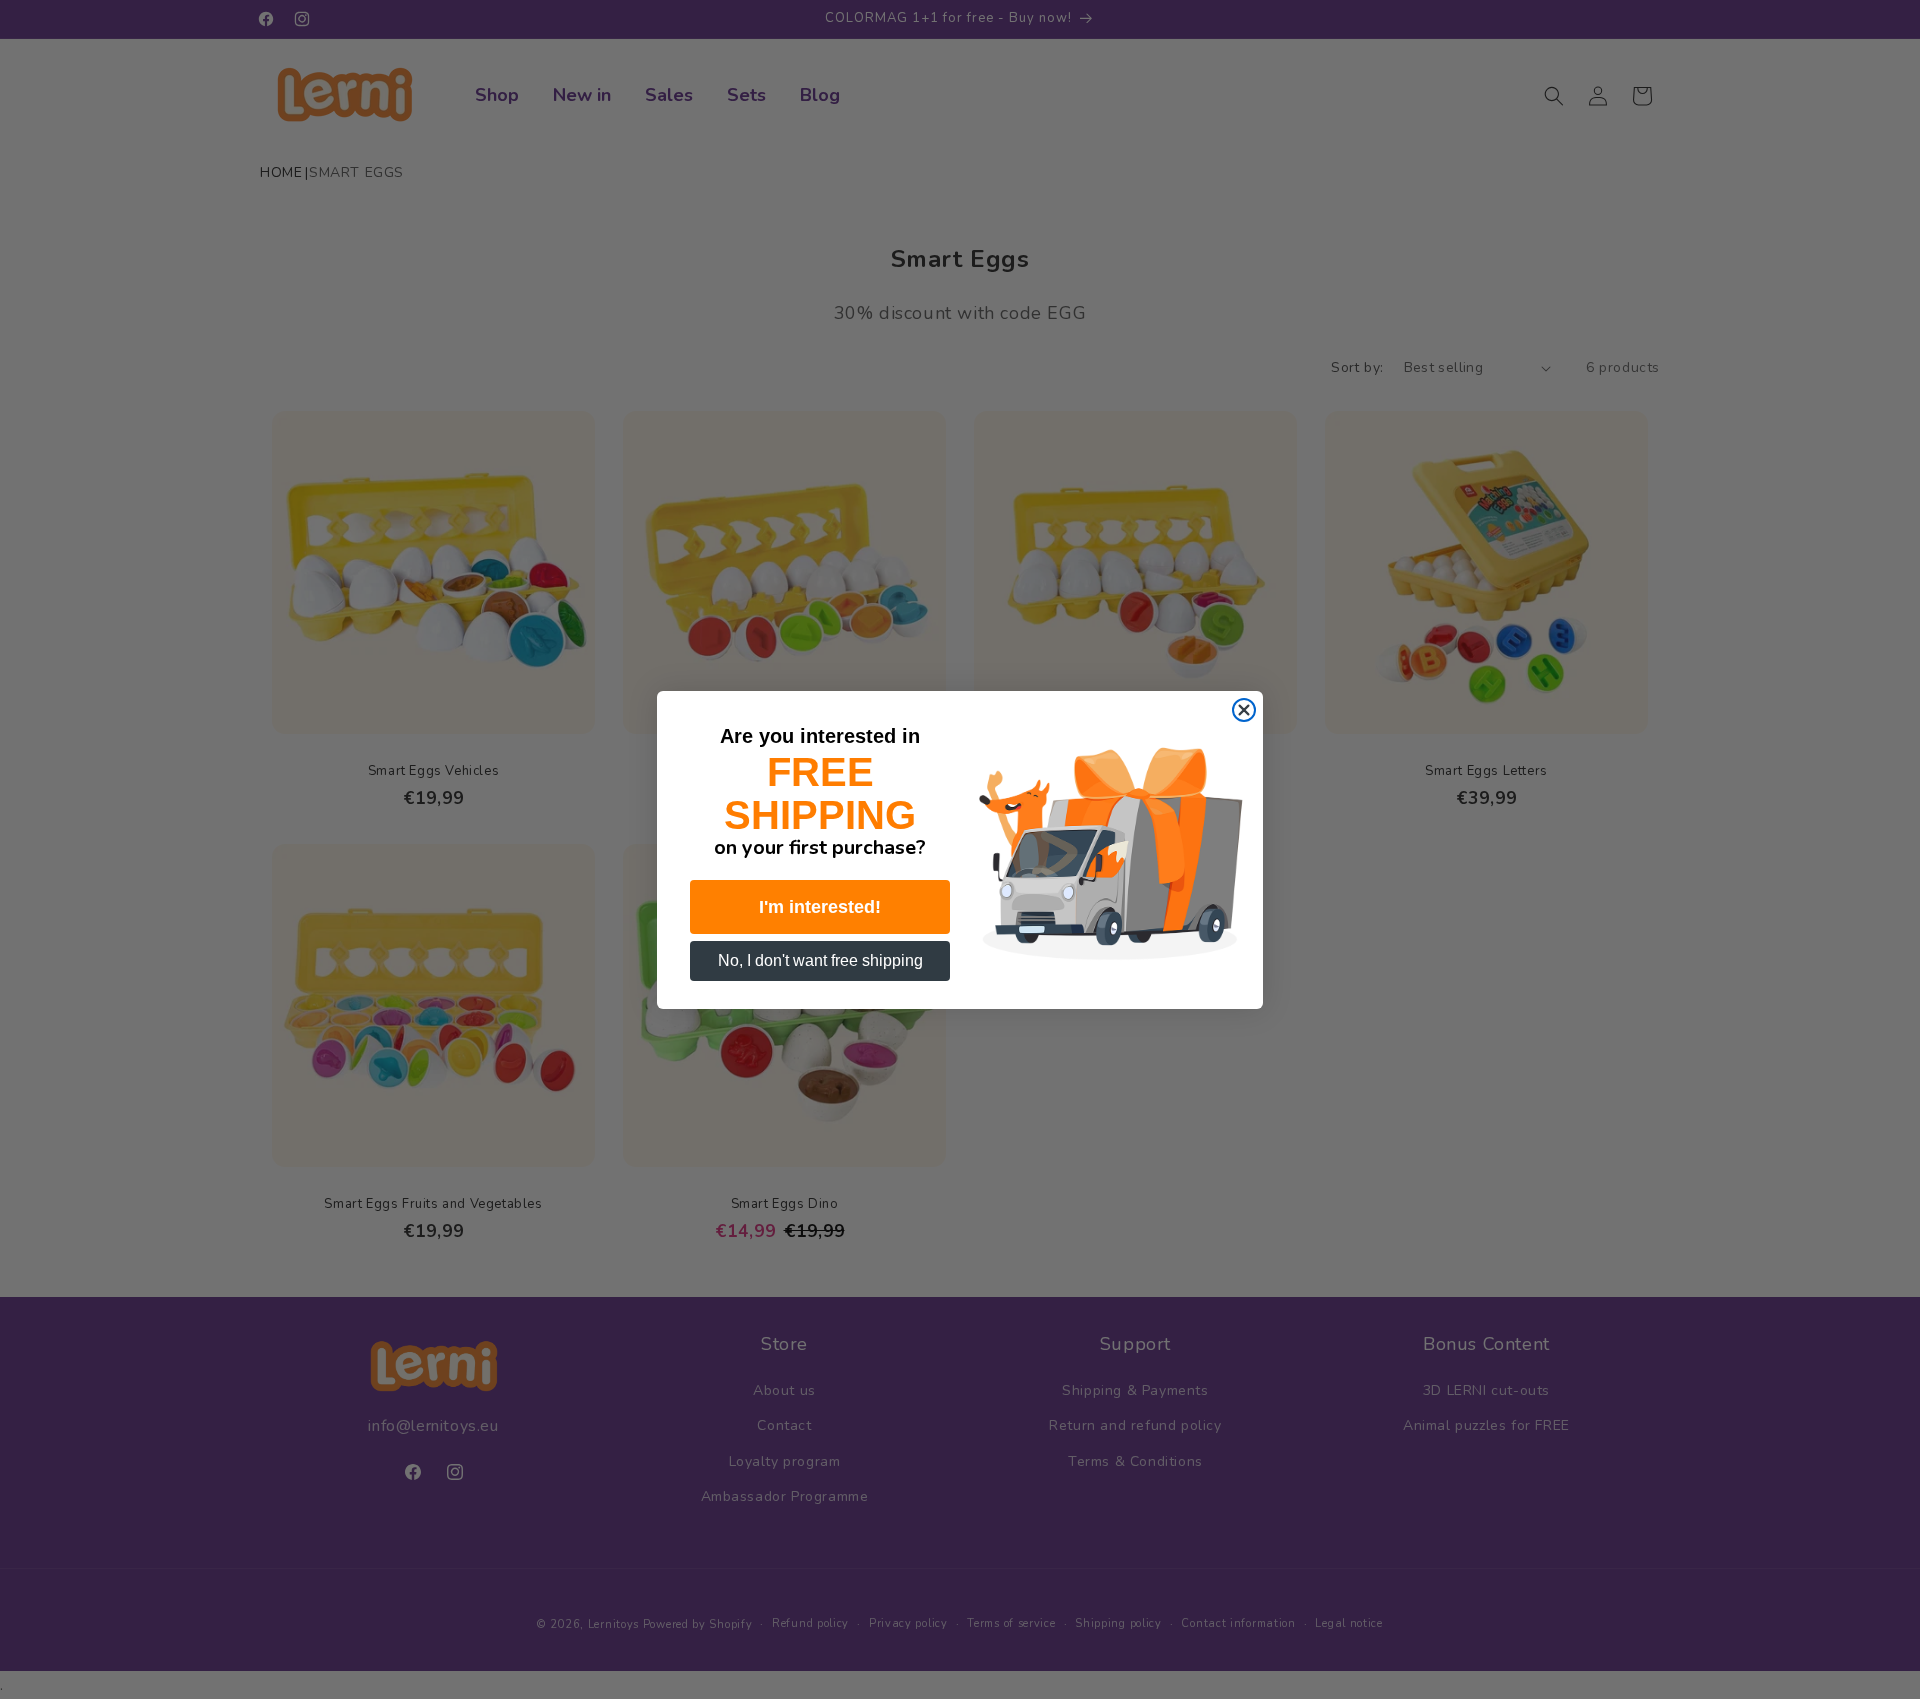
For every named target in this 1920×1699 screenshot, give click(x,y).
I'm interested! (820, 907)
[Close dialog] (1244, 710)
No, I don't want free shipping (820, 960)
